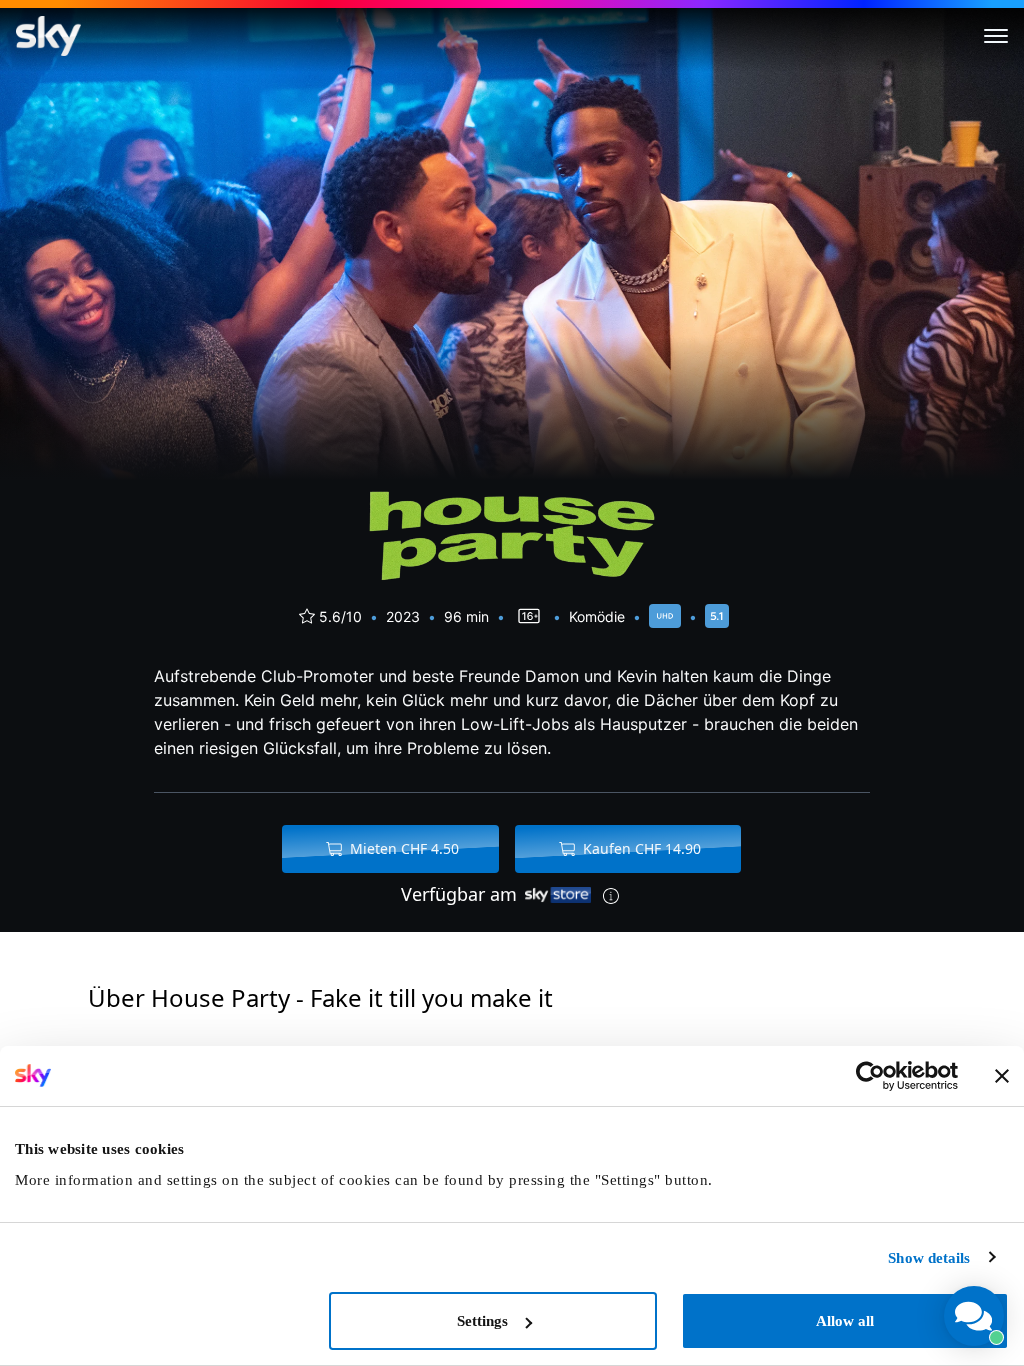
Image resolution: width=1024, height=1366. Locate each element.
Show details (929, 1258)
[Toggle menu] (996, 36)
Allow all (845, 1321)
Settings (482, 1321)
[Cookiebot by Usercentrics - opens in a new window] (870, 1076)
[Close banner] (1002, 1076)
